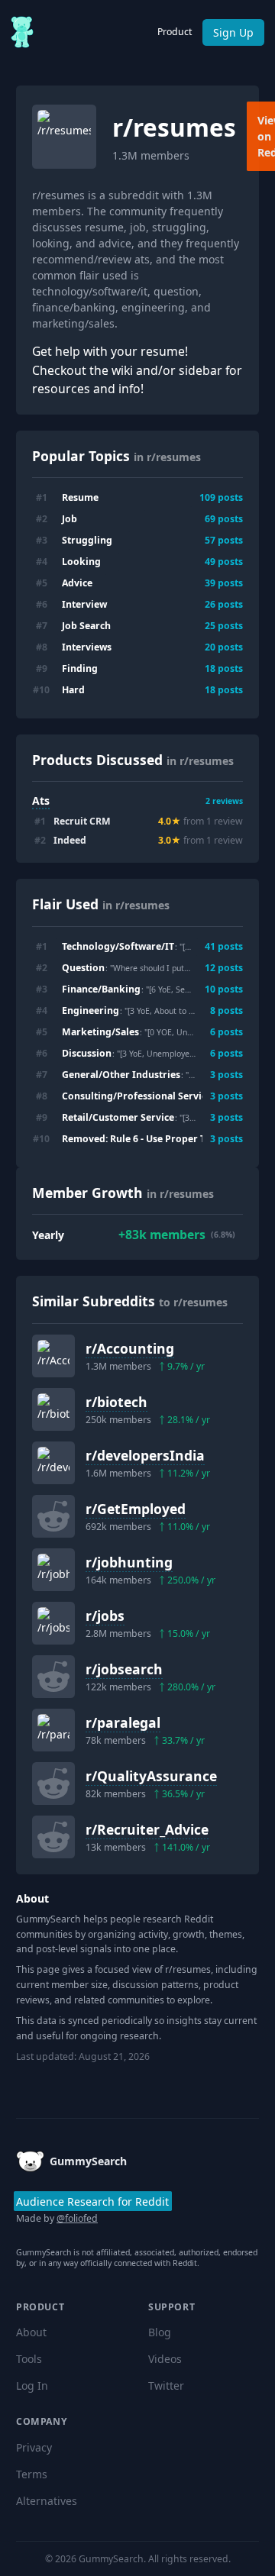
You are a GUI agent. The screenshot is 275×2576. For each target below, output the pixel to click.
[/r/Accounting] (53, 1356)
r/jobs (105, 1616)
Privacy (34, 2447)
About (31, 2332)
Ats (41, 801)
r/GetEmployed (136, 1509)
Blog (160, 2332)
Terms (32, 2474)
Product (175, 32)
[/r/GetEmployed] (53, 1516)
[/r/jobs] (53, 1623)
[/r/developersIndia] (53, 1463)
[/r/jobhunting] (53, 1570)
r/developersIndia (145, 1455)
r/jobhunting (129, 1562)
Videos (165, 2359)
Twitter (166, 2386)
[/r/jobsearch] (53, 1677)
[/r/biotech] (53, 1409)
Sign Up (233, 32)
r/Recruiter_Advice (147, 1829)
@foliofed (77, 2218)
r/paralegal (123, 1722)
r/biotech (116, 1402)
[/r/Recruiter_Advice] (53, 1837)
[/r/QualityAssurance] (53, 1784)
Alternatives (47, 2501)
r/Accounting (130, 1348)
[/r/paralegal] (53, 1730)
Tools (29, 2359)
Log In (32, 2386)
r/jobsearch (124, 1669)
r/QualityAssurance (151, 1776)
